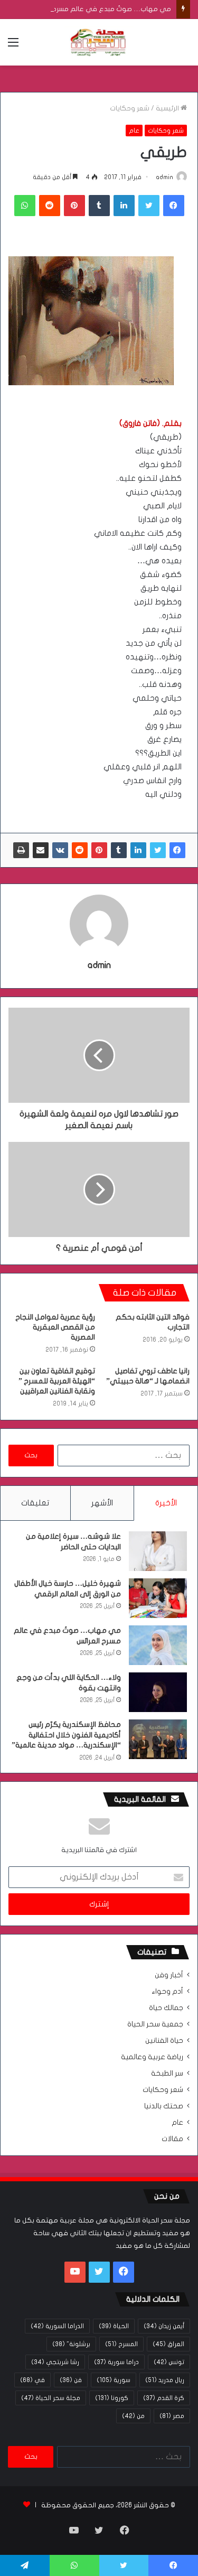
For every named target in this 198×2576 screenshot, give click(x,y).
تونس (169, 2362)
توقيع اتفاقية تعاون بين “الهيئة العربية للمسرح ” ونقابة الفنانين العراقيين (57, 1381)
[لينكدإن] (124, 206)
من (133, 2416)
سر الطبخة (167, 2073)
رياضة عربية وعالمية (152, 2057)
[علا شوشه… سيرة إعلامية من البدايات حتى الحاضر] (158, 1551)
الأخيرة (166, 1503)
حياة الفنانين (164, 2041)
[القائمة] (13, 46)
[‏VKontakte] (60, 850)
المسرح (121, 2344)
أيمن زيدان (164, 2326)
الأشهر (102, 1503)
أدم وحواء (167, 1992)
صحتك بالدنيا (164, 2106)
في (32, 2380)
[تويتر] (149, 206)
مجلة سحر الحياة (51, 2398)
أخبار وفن (169, 1975)
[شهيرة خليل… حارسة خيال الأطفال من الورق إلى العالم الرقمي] (158, 1598)
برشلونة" (71, 2344)
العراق (168, 2344)
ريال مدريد (165, 2380)
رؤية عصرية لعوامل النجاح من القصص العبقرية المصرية (55, 1327)
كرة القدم (164, 2398)
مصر (172, 2416)
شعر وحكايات (130, 108)
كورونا (112, 2398)
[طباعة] (21, 850)
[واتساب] (25, 206)
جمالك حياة (166, 2008)
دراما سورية (116, 2362)
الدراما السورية (57, 2326)
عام (134, 131)
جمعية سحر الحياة (155, 2024)
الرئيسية (168, 108)
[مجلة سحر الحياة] (99, 42)
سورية (114, 2380)
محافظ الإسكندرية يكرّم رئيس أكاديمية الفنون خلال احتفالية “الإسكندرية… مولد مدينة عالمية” (66, 1735)
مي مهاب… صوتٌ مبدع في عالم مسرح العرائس (100, 9)
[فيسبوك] (174, 206)
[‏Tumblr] (99, 206)
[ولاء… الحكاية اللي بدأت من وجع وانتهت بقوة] (158, 1692)
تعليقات (35, 1503)
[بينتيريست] (74, 206)
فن (71, 2380)
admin (164, 177)
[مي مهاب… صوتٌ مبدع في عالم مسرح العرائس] (158, 1645)
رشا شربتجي (55, 2362)
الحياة (114, 2326)
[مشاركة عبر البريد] (41, 850)
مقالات (172, 2139)
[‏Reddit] (50, 206)
